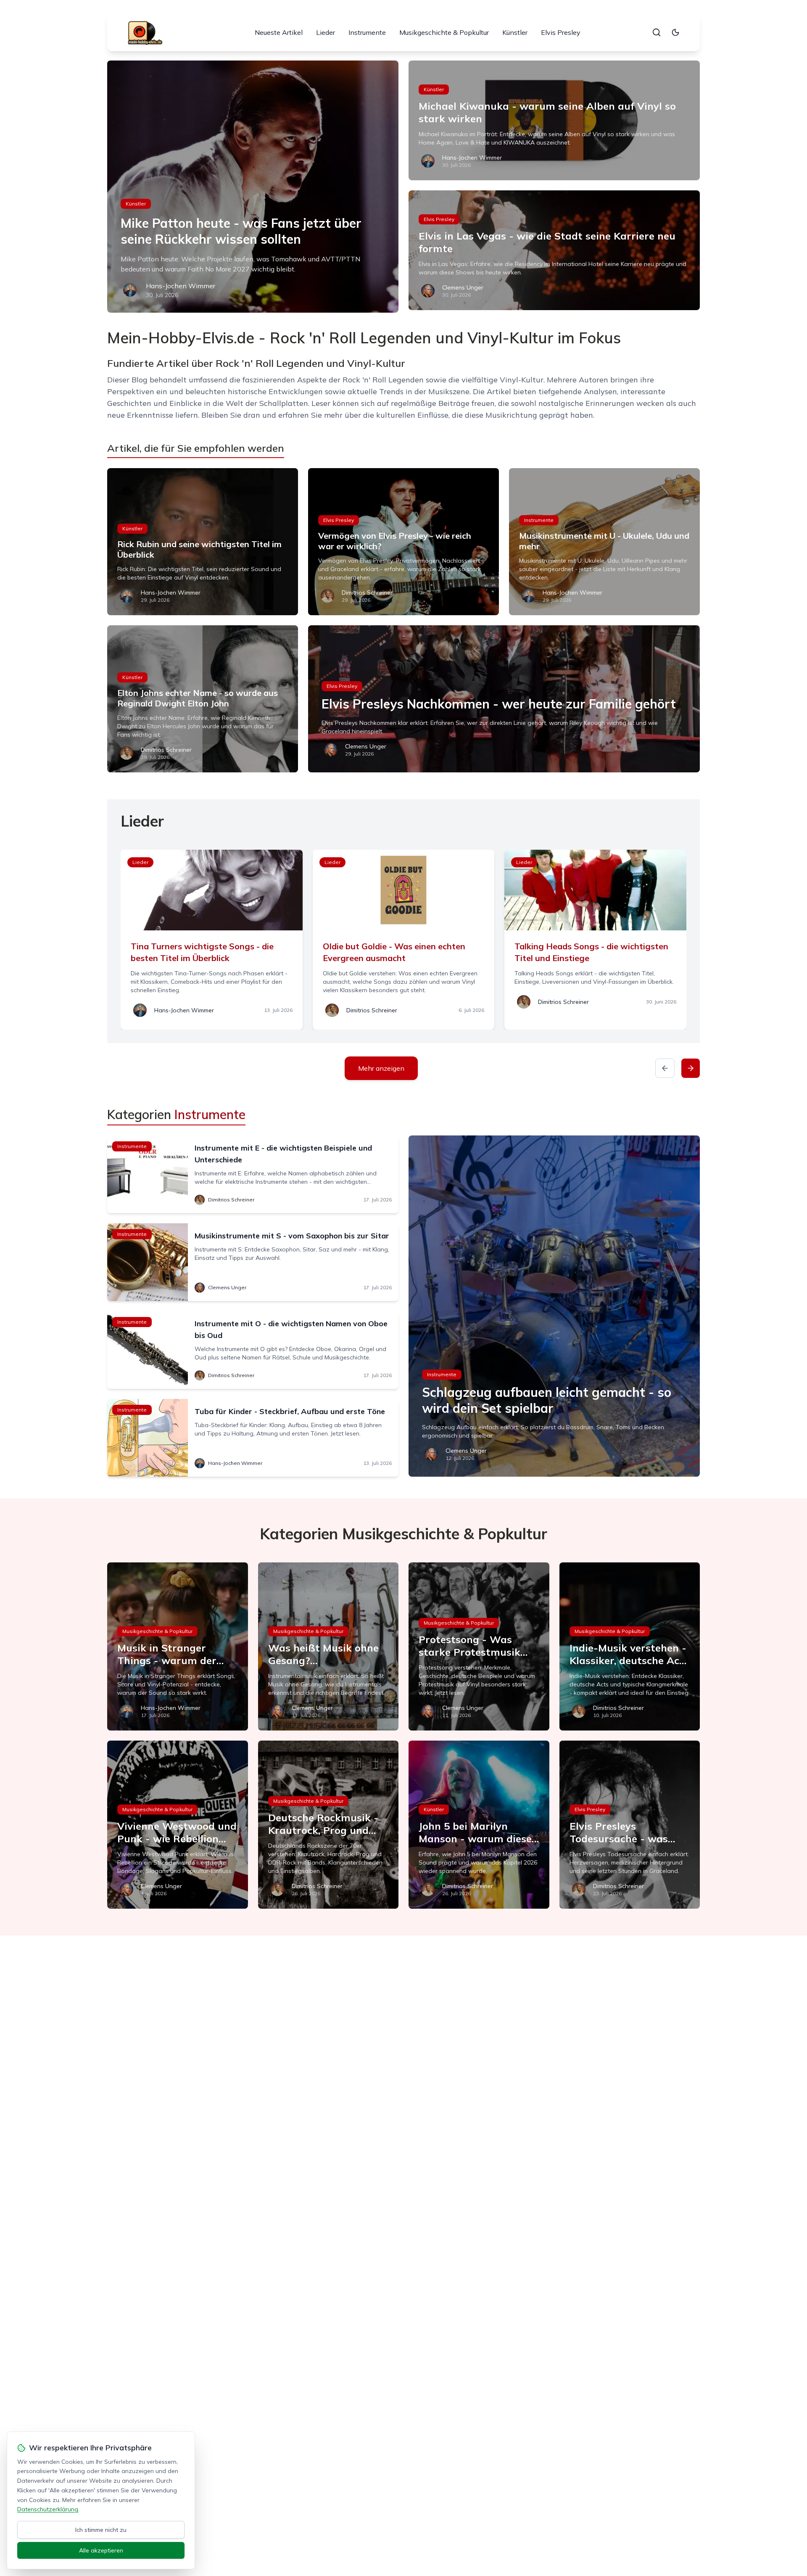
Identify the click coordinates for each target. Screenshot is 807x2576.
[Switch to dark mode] (675, 32)
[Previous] (665, 1068)
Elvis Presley (561, 32)
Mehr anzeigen (381, 1068)
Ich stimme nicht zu (101, 2530)
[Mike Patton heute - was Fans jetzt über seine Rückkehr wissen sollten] (253, 187)
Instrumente (367, 32)
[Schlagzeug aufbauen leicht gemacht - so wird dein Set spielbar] (554, 1306)
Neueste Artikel (279, 32)
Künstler (515, 32)
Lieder (326, 32)
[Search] (657, 32)
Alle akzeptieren (101, 2550)
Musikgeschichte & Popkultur (444, 32)
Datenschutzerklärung (48, 2509)
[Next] (691, 1068)
